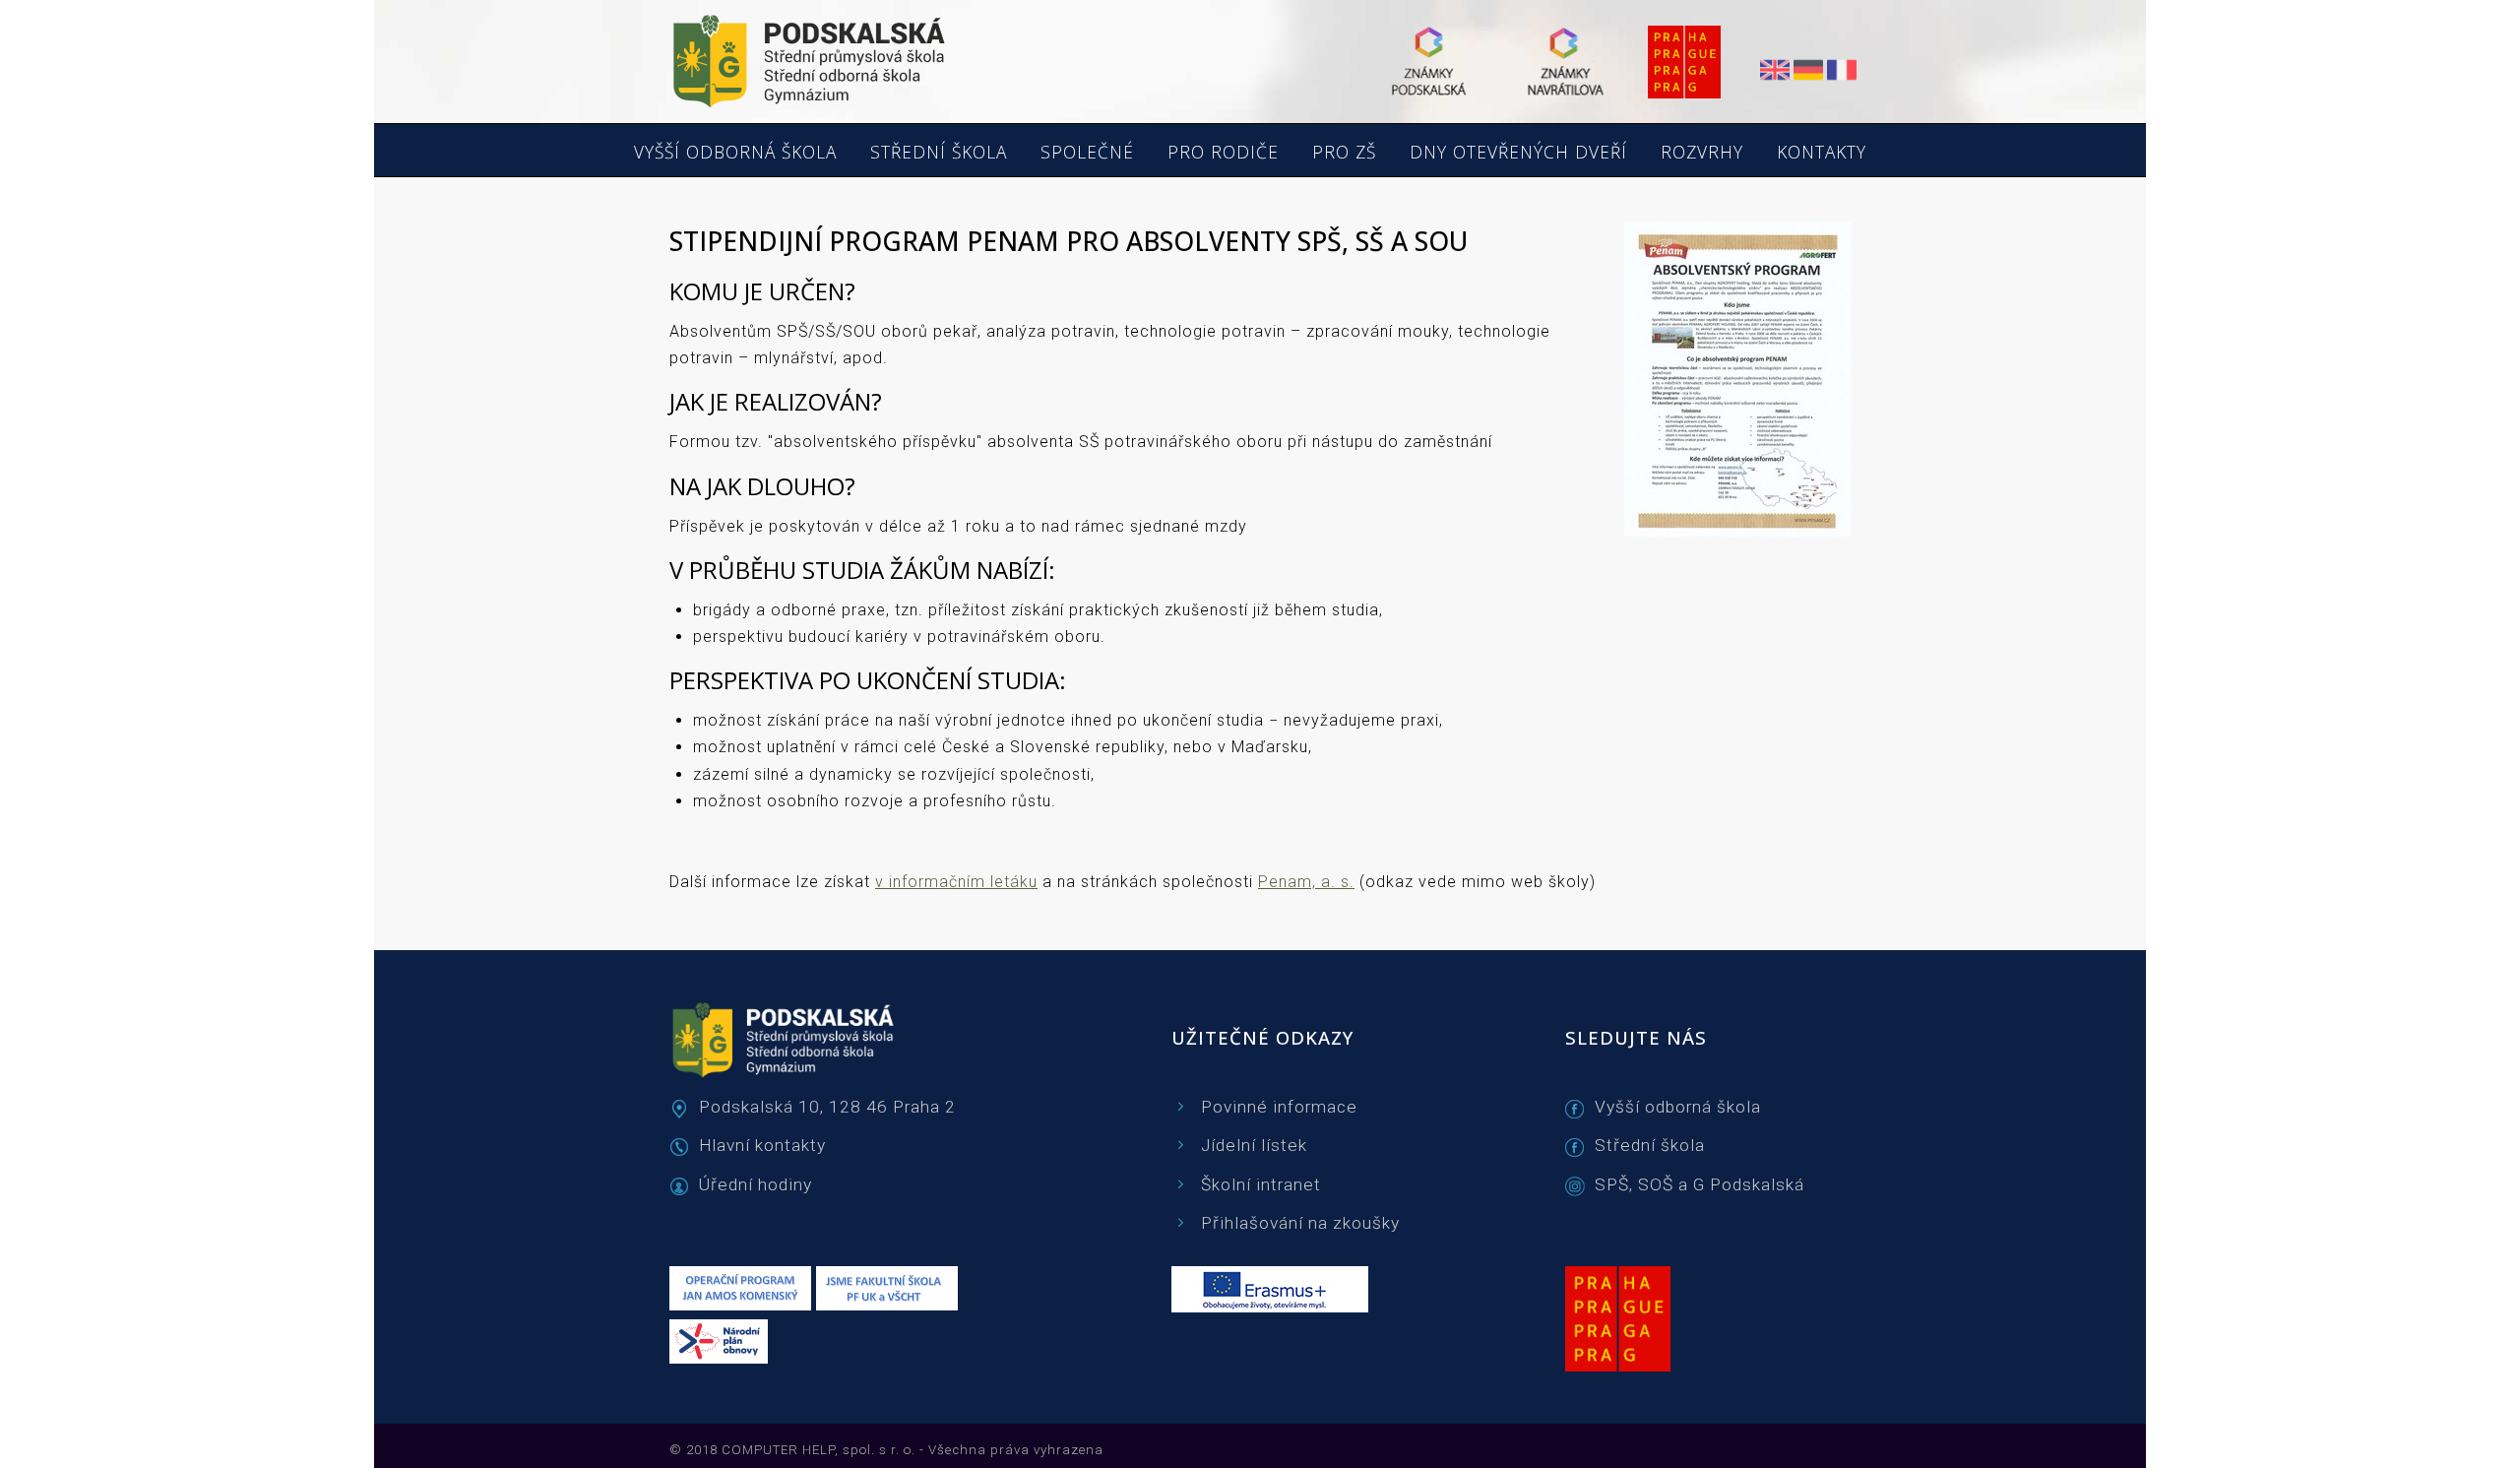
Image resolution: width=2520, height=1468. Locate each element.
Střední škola (1650, 1145)
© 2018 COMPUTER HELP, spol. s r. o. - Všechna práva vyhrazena (886, 1450)
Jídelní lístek (1254, 1145)
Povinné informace (1279, 1107)
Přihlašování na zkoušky (1300, 1223)
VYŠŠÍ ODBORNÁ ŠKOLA (735, 153)
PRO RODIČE (1223, 153)
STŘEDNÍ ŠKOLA (939, 153)
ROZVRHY (1702, 153)
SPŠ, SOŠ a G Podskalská (1700, 1184)
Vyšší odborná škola (1678, 1107)
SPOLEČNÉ (1087, 153)
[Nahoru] (2451, 1429)
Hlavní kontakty (762, 1145)
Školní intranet (1261, 1184)
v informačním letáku (956, 882)
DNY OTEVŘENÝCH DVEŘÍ (1518, 153)
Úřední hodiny (756, 1184)
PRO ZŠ (1344, 153)
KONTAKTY (1822, 153)
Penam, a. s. (1306, 882)
